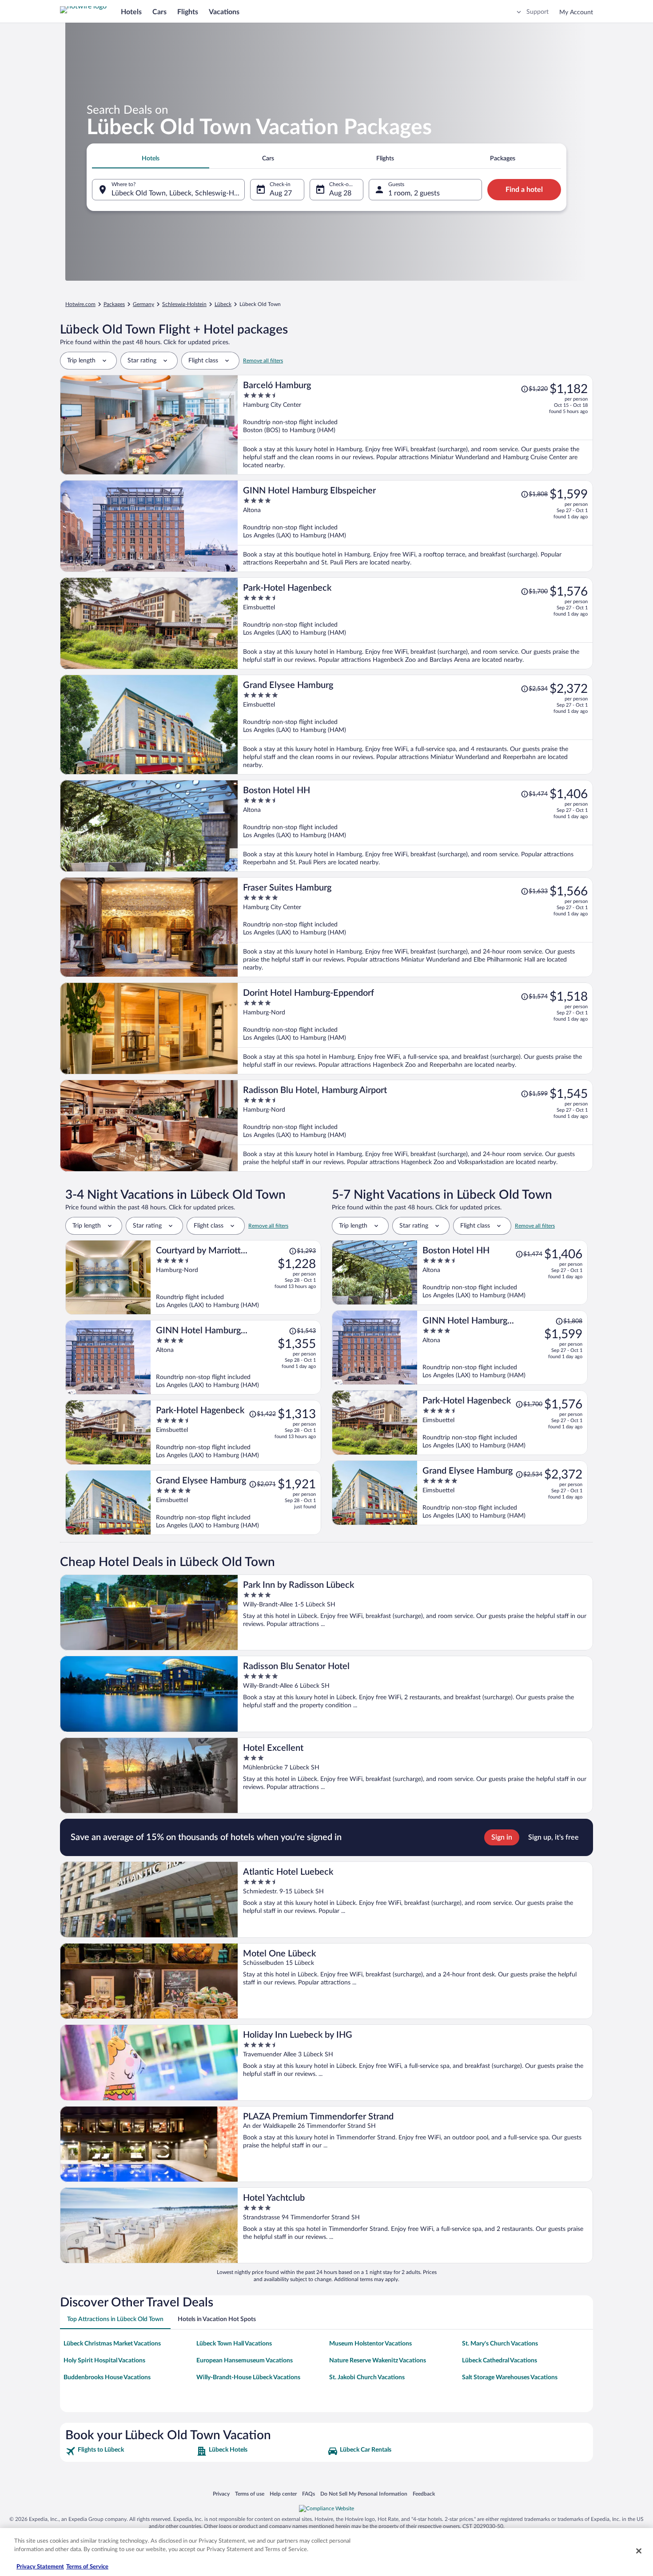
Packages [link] (114, 304)
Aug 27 (281, 193)
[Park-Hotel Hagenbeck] (415, 623)
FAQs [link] (309, 2494)
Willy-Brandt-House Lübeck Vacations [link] (248, 2377)
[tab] (151, 159)
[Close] (639, 2551)
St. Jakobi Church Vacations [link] (367, 2377)
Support (538, 12)
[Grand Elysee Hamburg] (415, 725)
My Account (576, 12)
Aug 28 (340, 193)
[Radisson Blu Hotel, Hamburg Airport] (415, 1126)
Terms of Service (87, 2567)
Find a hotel (524, 190)
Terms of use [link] (250, 2494)
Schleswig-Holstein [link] (184, 304)
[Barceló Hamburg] (415, 425)
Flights (188, 12)
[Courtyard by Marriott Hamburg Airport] (236, 1277)
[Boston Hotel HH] (415, 826)
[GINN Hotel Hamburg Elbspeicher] (415, 526)
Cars (159, 12)
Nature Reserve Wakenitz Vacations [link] (378, 2361)
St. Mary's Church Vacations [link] (500, 2344)
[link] (130, 2451)
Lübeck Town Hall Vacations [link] (234, 2344)
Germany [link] (143, 304)
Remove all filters (263, 361)
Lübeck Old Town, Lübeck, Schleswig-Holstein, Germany (178, 193)
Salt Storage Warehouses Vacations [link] (510, 2377)
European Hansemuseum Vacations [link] (245, 2361)
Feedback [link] (424, 2494)
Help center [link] (283, 2494)
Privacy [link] (221, 2494)
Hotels (131, 12)
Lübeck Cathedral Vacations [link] (500, 2361)
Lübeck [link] (223, 304)
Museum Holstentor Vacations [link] (370, 2344)
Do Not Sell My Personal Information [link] (364, 2494)
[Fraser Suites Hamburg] (415, 927)
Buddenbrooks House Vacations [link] (107, 2377)
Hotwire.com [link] (80, 304)
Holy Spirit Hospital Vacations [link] (104, 2361)
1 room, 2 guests (414, 193)
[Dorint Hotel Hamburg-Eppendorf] (415, 1028)
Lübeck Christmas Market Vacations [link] (112, 2344)
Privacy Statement (40, 2567)
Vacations (224, 12)
